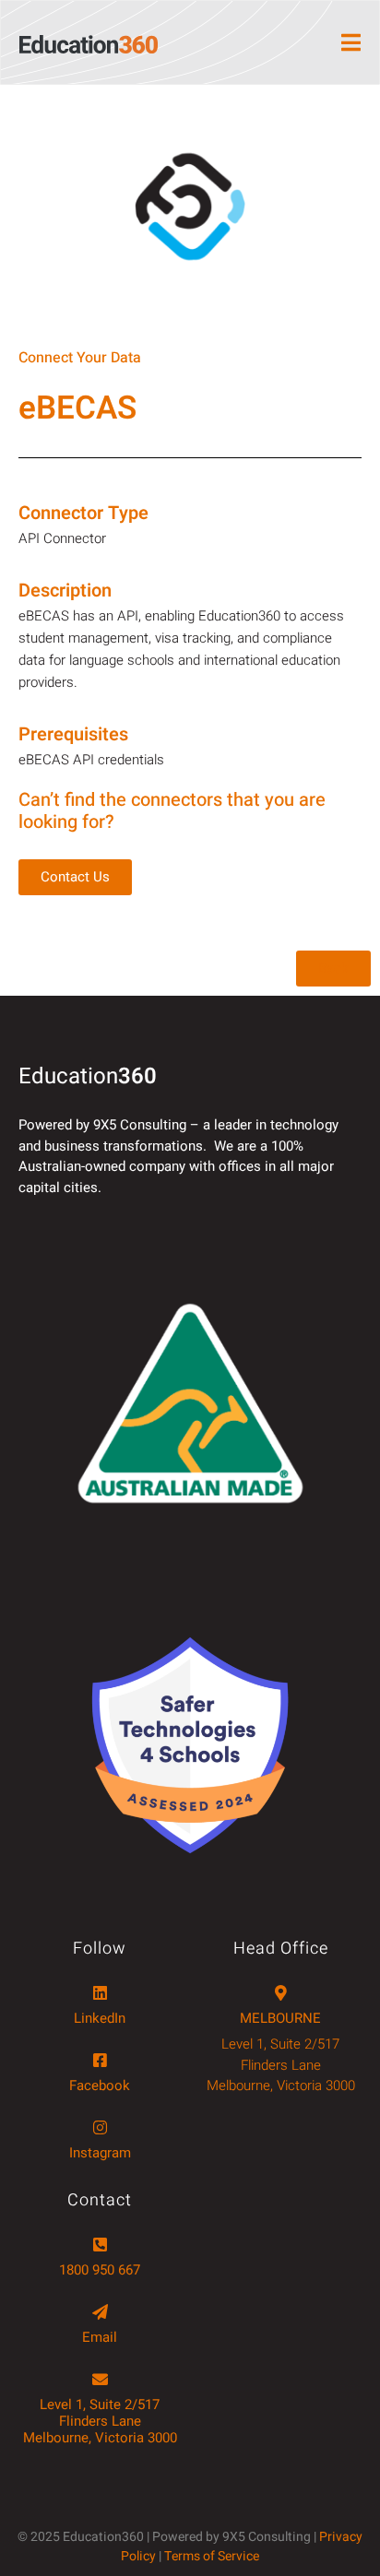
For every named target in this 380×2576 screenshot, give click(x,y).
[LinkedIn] (100, 1993)
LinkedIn (100, 2018)
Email (100, 2337)
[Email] (100, 2312)
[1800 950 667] (100, 2245)
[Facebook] (100, 2060)
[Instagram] (100, 2127)
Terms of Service (212, 2556)
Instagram (100, 2153)
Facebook (100, 2086)
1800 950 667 (100, 2270)
